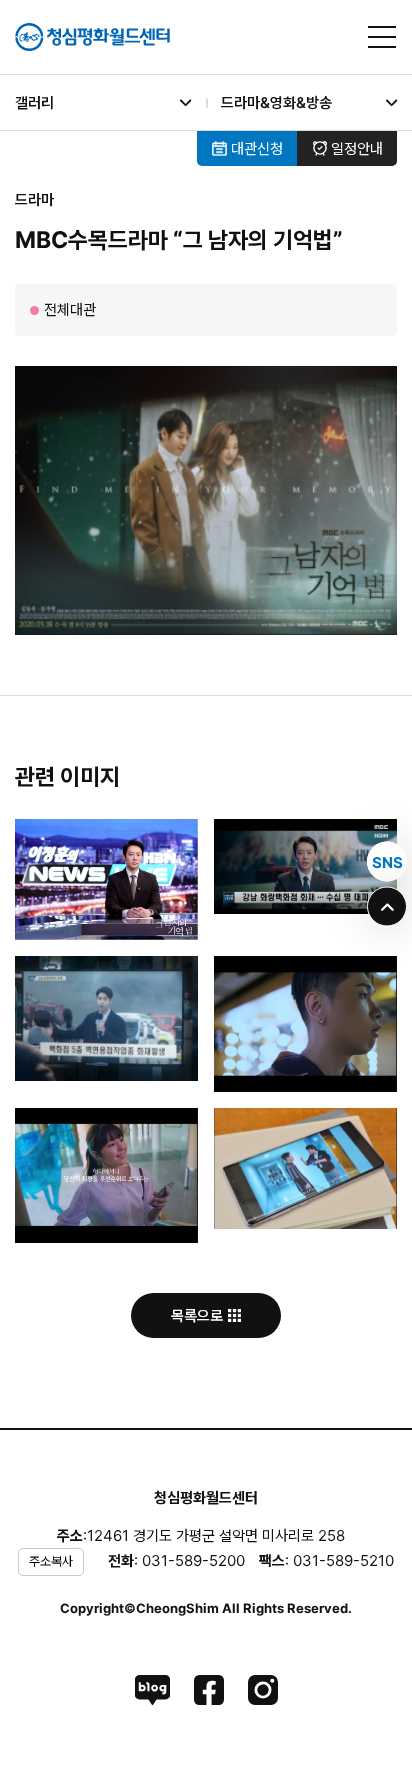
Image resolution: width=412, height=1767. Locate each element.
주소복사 (51, 1561)
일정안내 (355, 148)
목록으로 (199, 1315)
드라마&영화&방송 (276, 102)
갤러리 (34, 102)
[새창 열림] (152, 1690)
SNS (387, 861)
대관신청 (255, 148)
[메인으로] (92, 37)
